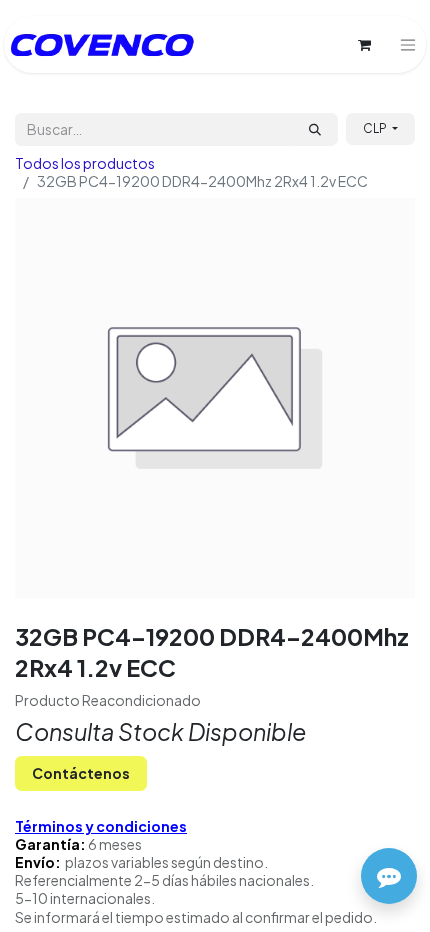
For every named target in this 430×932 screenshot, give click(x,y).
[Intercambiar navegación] (408, 44)
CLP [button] (376, 128)
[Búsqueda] (315, 129)
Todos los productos (85, 163)
